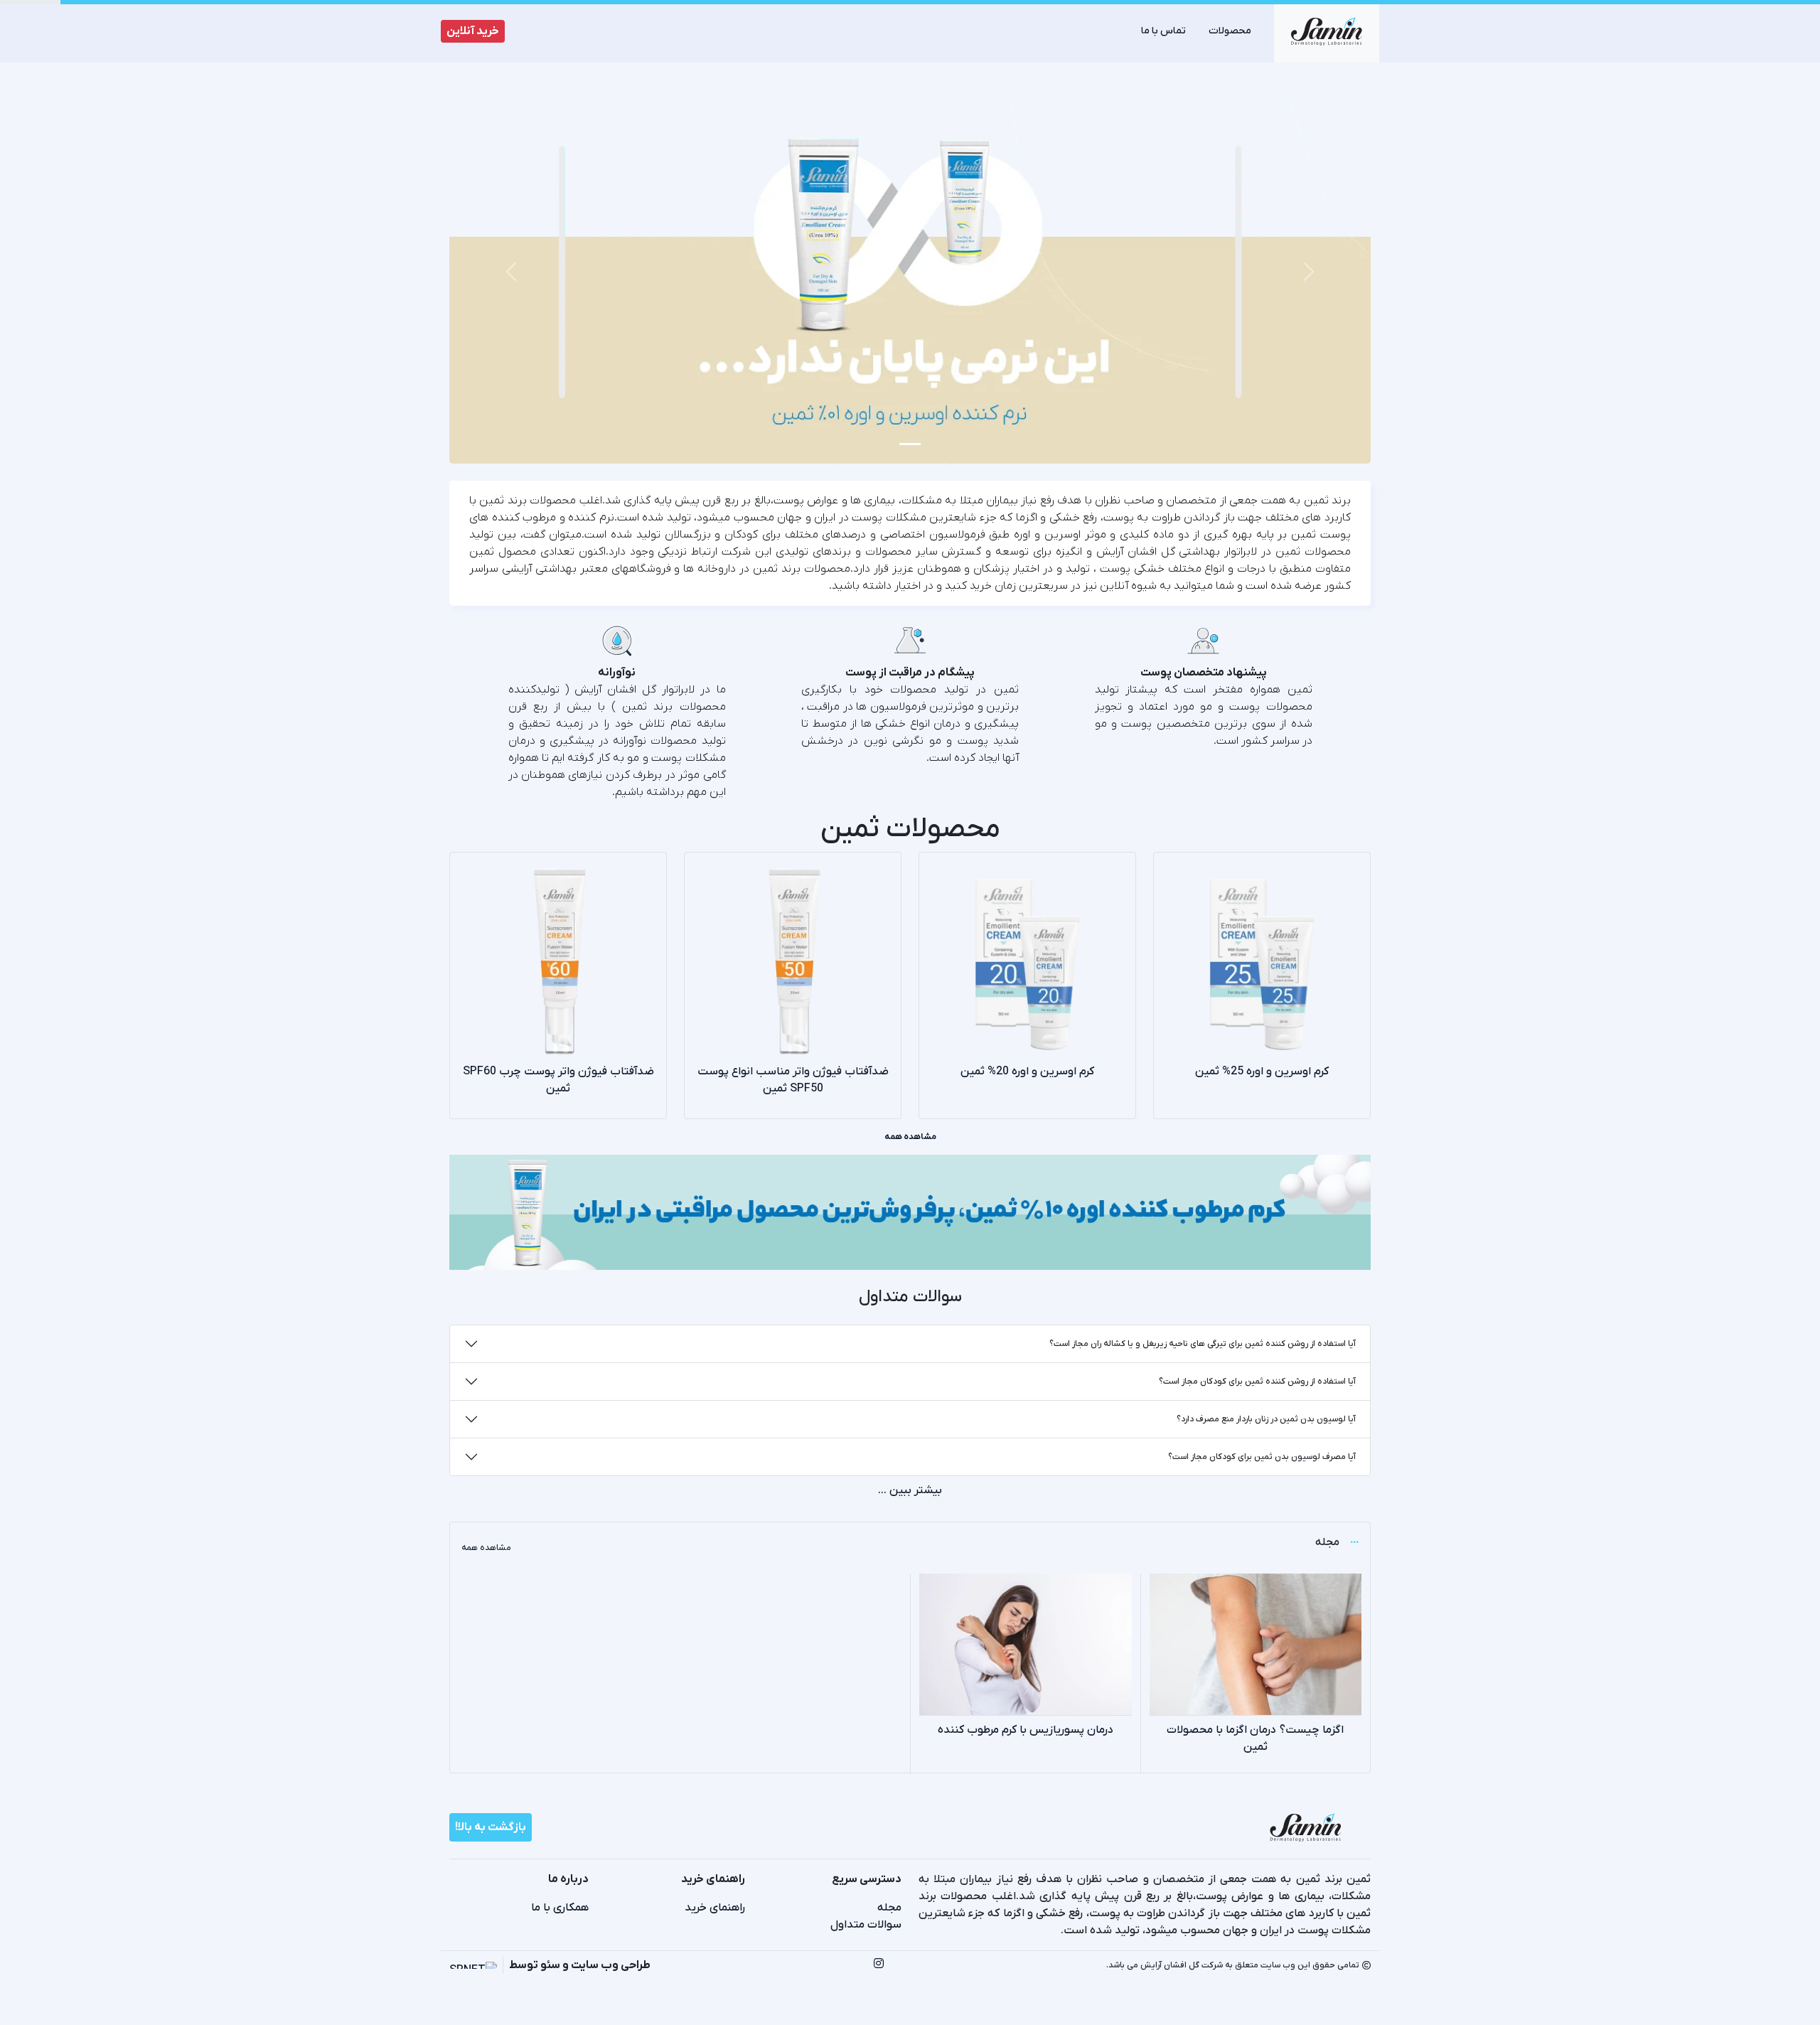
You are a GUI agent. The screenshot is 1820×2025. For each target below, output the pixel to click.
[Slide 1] (910, 444)
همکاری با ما (560, 1908)
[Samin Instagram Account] (879, 1965)
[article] (1256, 1673)
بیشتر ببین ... (910, 1490)
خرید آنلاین (473, 31)
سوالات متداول (866, 1925)
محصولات (1230, 31)
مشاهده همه (910, 1137)
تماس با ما (1163, 31)
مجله (889, 1908)
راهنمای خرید (715, 1908)
